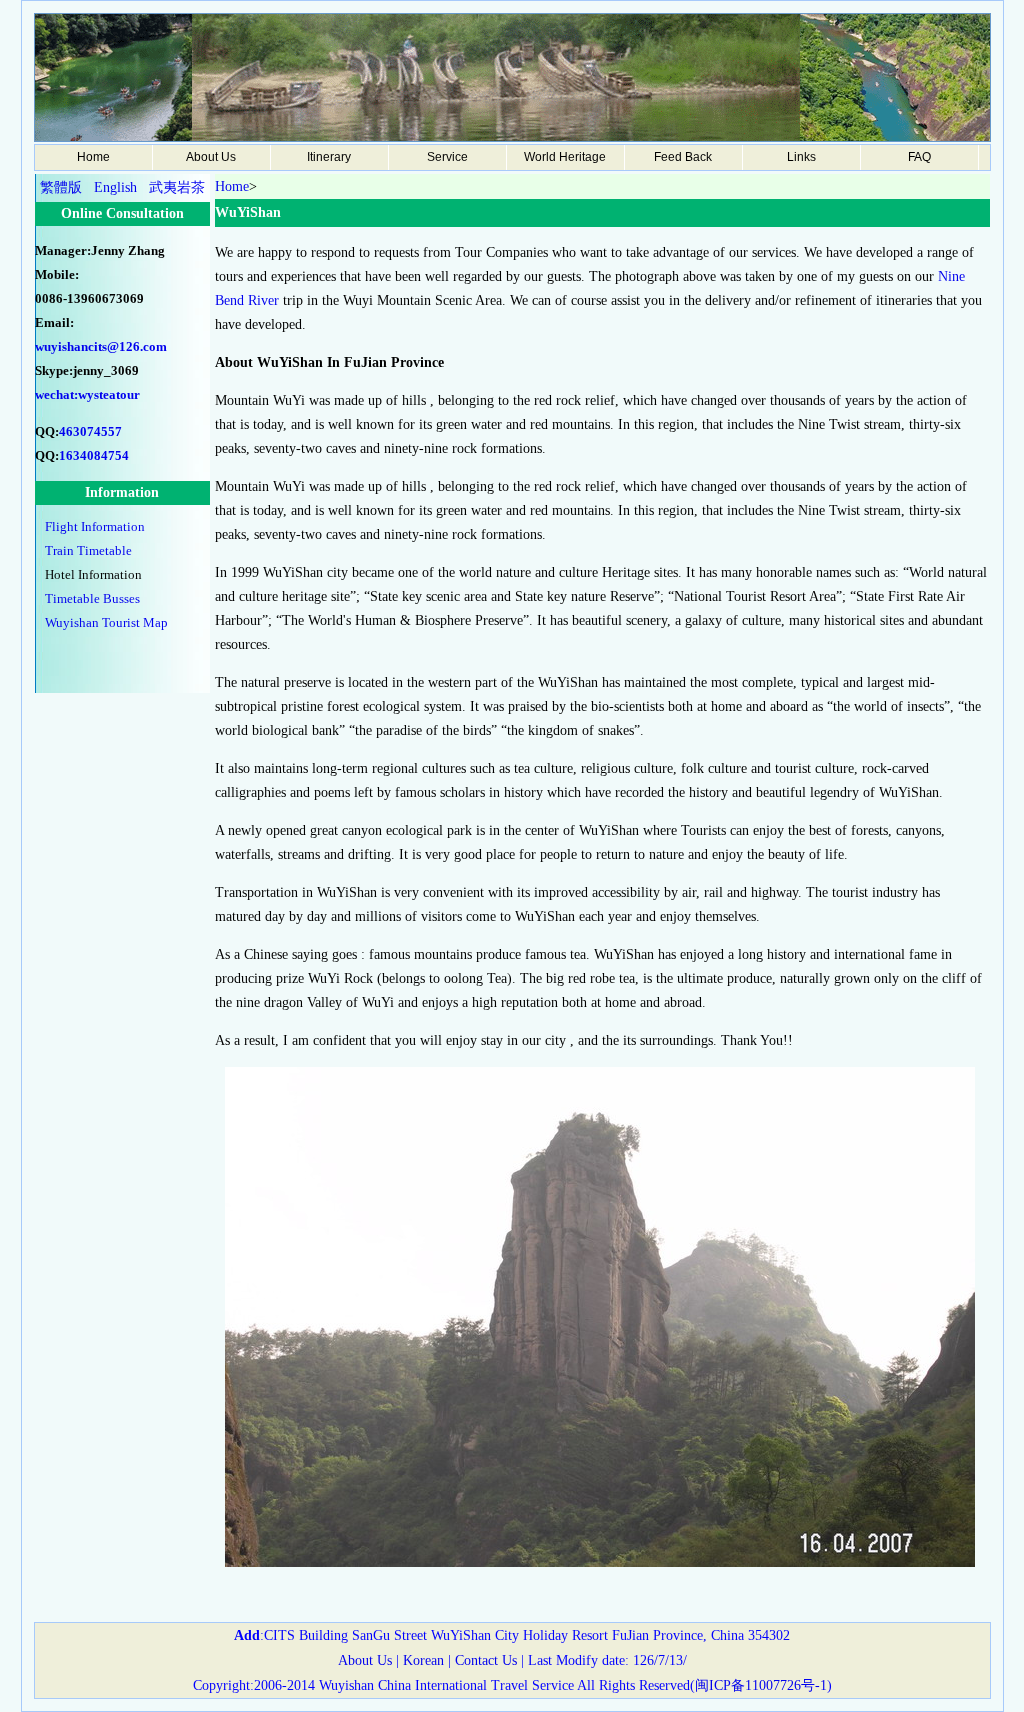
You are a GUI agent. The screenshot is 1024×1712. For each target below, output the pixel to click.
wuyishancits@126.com (101, 346)
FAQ (919, 157)
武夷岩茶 (177, 187)
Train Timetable (88, 550)
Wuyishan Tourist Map (106, 622)
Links (801, 157)
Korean (423, 1660)
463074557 (90, 431)
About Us (365, 1660)
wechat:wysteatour (87, 394)
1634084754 (94, 455)
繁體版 (61, 187)
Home (93, 157)
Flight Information (95, 526)
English (115, 187)
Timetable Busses (92, 598)
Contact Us (484, 1660)
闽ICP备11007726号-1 (761, 1685)
